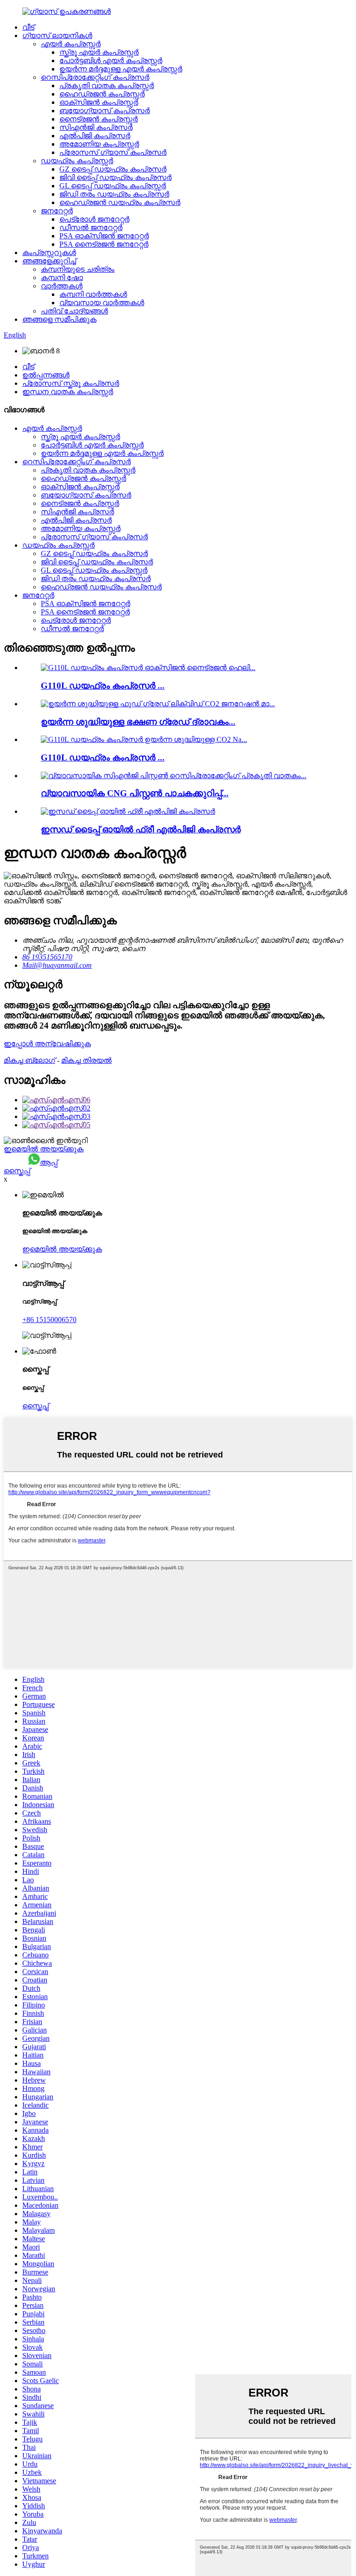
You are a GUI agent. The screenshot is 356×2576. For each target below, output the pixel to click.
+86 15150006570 (49, 1320)
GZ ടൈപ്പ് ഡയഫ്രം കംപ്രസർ (113, 169)
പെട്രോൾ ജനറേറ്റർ (94, 219)
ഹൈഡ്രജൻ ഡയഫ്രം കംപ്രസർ (120, 202)
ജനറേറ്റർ (57, 211)
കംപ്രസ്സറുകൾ (49, 252)
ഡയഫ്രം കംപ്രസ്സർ (77, 161)
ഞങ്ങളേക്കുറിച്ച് (49, 261)
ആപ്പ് (49, 1162)
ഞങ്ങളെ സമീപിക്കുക (59, 319)
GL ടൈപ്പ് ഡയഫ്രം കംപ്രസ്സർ (113, 186)
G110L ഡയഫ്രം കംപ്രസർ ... (103, 686)
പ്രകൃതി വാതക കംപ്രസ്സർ (107, 86)
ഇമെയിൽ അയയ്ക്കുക (44, 1149)
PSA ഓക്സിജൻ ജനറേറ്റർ (104, 236)
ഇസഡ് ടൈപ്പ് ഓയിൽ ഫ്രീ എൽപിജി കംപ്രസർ (141, 829)
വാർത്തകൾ (62, 286)
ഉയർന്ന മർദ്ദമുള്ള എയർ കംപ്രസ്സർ (121, 69)
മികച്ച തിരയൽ (86, 1060)
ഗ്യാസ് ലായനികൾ (57, 35)
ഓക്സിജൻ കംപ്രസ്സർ (99, 102)
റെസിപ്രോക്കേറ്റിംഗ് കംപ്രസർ (95, 77)
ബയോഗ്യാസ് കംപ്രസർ (105, 111)
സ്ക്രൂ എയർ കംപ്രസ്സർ (99, 52)
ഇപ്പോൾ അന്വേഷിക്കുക (47, 1044)
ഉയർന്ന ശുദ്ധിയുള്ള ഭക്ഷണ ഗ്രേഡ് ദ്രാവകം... (138, 722)
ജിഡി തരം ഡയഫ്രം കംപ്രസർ (114, 194)
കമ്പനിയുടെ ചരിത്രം (78, 269)
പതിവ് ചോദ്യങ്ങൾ (74, 311)
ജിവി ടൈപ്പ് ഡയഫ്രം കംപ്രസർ (115, 177)
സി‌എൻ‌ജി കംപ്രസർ (96, 127)
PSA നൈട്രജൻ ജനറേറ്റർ (104, 244)
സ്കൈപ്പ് (17, 1171)
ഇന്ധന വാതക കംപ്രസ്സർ (68, 392)
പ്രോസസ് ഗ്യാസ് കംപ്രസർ (113, 152)
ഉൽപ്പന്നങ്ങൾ (46, 375)
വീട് (28, 27)
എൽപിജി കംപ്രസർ (95, 136)
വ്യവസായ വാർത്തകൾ (102, 303)
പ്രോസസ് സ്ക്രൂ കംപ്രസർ (71, 383)
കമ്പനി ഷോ (62, 278)
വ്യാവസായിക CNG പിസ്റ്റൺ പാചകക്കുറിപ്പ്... (135, 793)
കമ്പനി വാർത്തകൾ (93, 294)
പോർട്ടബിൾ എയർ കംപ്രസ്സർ (111, 61)
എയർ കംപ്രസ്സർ (71, 44)
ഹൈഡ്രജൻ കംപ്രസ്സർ (102, 94)
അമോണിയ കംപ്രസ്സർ (99, 144)
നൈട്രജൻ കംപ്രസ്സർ (99, 119)
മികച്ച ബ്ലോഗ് (29, 1060)
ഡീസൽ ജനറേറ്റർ (91, 227)
